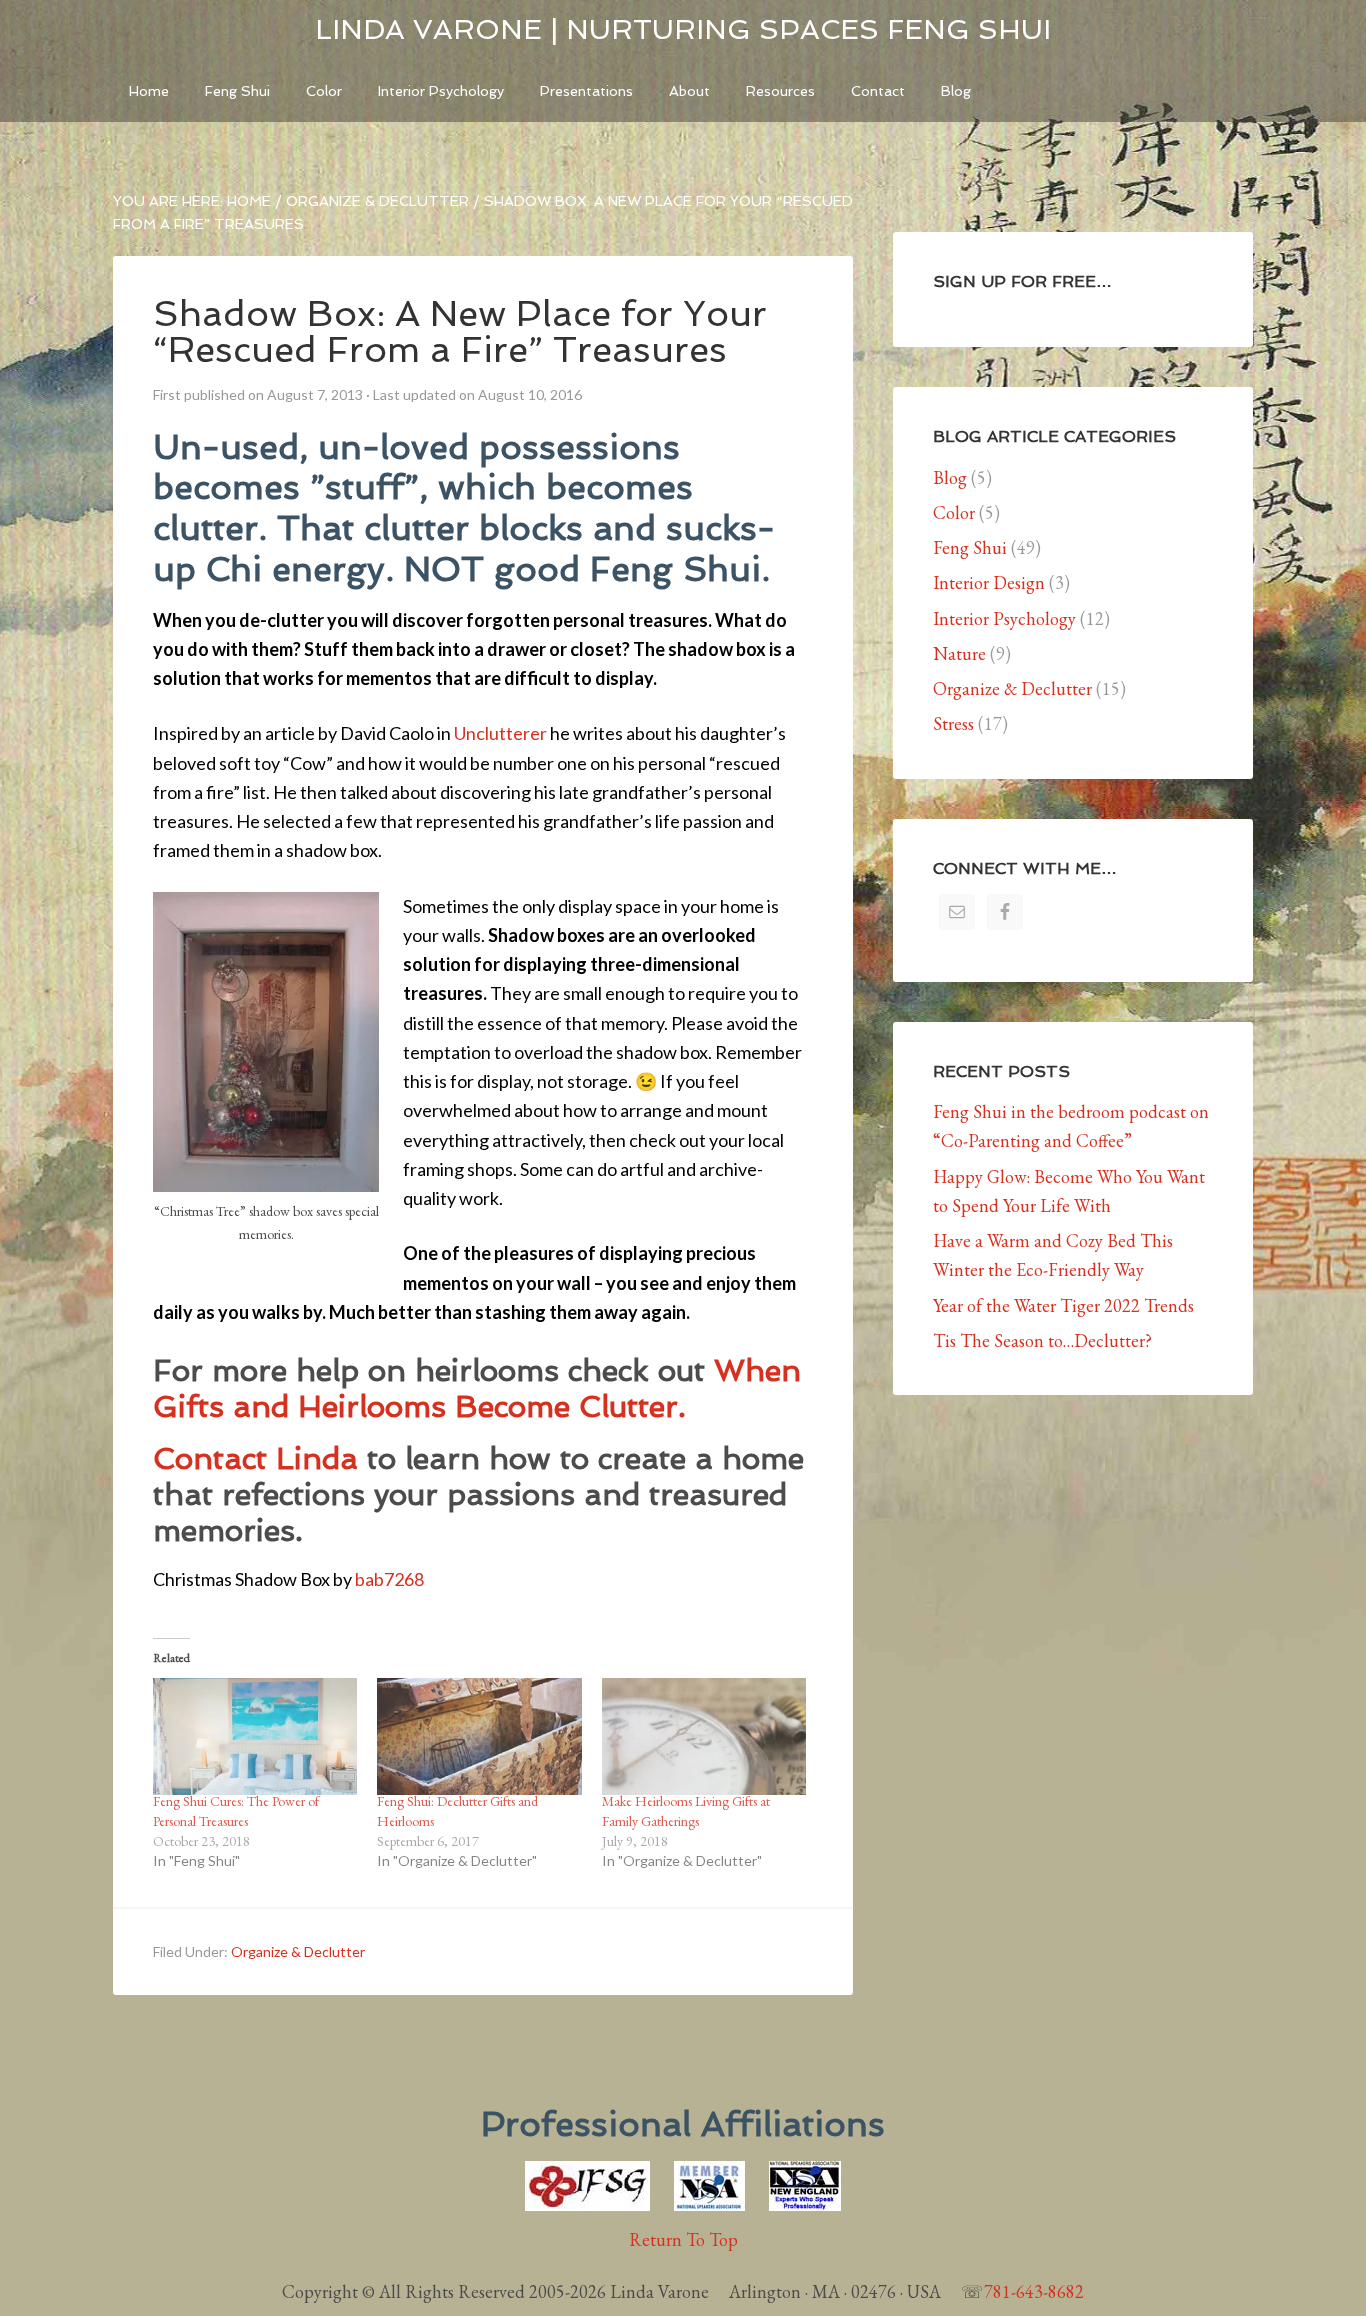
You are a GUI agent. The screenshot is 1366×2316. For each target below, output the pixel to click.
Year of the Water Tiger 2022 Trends (1063, 1305)
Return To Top (683, 2239)
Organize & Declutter (298, 1951)
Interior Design (989, 582)
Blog (950, 477)
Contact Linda (260, 1458)
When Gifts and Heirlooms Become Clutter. (477, 1388)
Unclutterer (500, 733)
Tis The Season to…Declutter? (1042, 1340)
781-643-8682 (1034, 2291)
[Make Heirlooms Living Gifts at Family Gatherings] (704, 1736)
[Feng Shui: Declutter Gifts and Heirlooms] (479, 1736)
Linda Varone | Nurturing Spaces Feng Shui (683, 29)
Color (954, 512)
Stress (953, 723)
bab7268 (389, 1579)
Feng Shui (970, 547)
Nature (959, 653)
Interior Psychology (1004, 618)
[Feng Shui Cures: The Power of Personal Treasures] (255, 1736)
